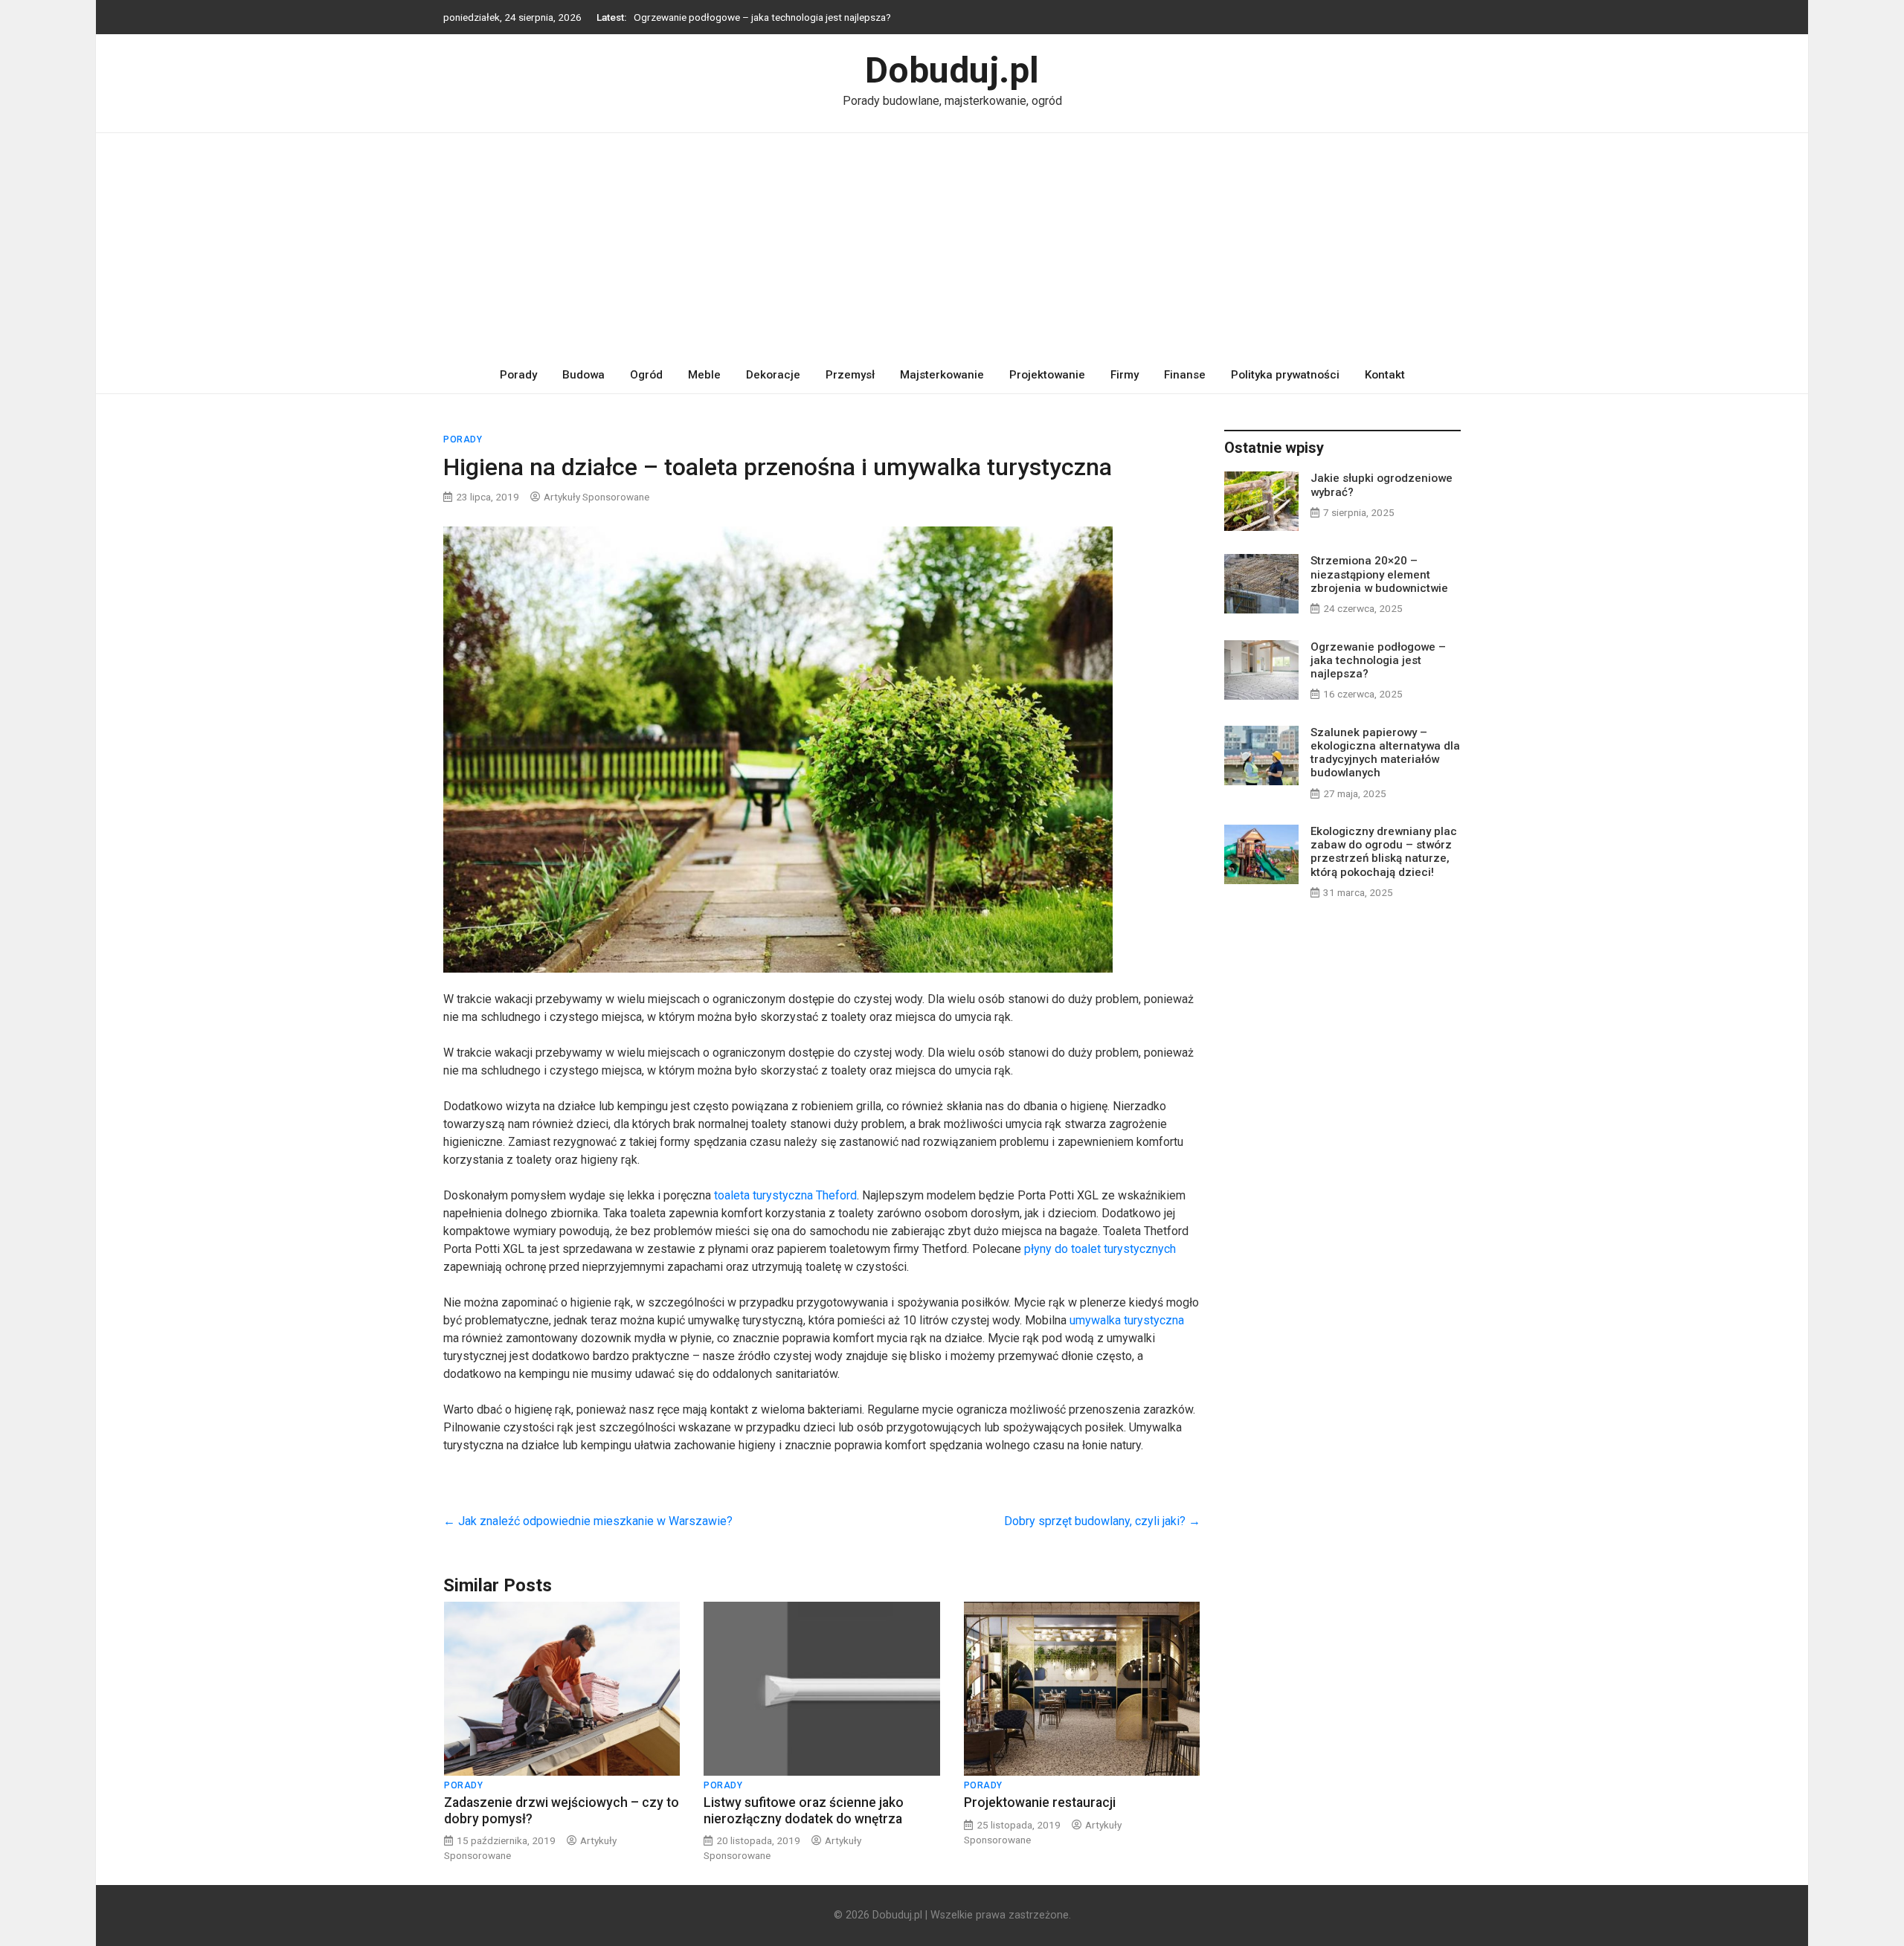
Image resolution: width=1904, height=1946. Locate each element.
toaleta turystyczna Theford (785, 1195)
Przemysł (850, 375)
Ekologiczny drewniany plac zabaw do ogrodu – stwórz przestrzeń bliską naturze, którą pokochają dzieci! (1384, 852)
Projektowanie (1047, 375)
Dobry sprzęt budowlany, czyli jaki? (1102, 1521)
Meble (704, 375)
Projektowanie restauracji (1040, 1802)
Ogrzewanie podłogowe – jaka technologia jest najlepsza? (762, 17)
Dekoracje (773, 375)
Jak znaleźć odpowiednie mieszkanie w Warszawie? (588, 1521)
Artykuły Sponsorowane (596, 497)
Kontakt (1385, 375)
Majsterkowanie (942, 375)
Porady (518, 375)
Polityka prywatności (1285, 375)
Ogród (646, 375)
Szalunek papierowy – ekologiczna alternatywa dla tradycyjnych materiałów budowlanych (1385, 753)
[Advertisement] (952, 245)
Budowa (583, 375)
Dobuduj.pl (952, 70)
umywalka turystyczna (1127, 1320)
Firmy (1125, 375)
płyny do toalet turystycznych (1100, 1249)
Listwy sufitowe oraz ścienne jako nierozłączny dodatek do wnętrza (804, 1810)
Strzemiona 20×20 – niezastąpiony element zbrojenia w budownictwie (1379, 574)
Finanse (1185, 375)
